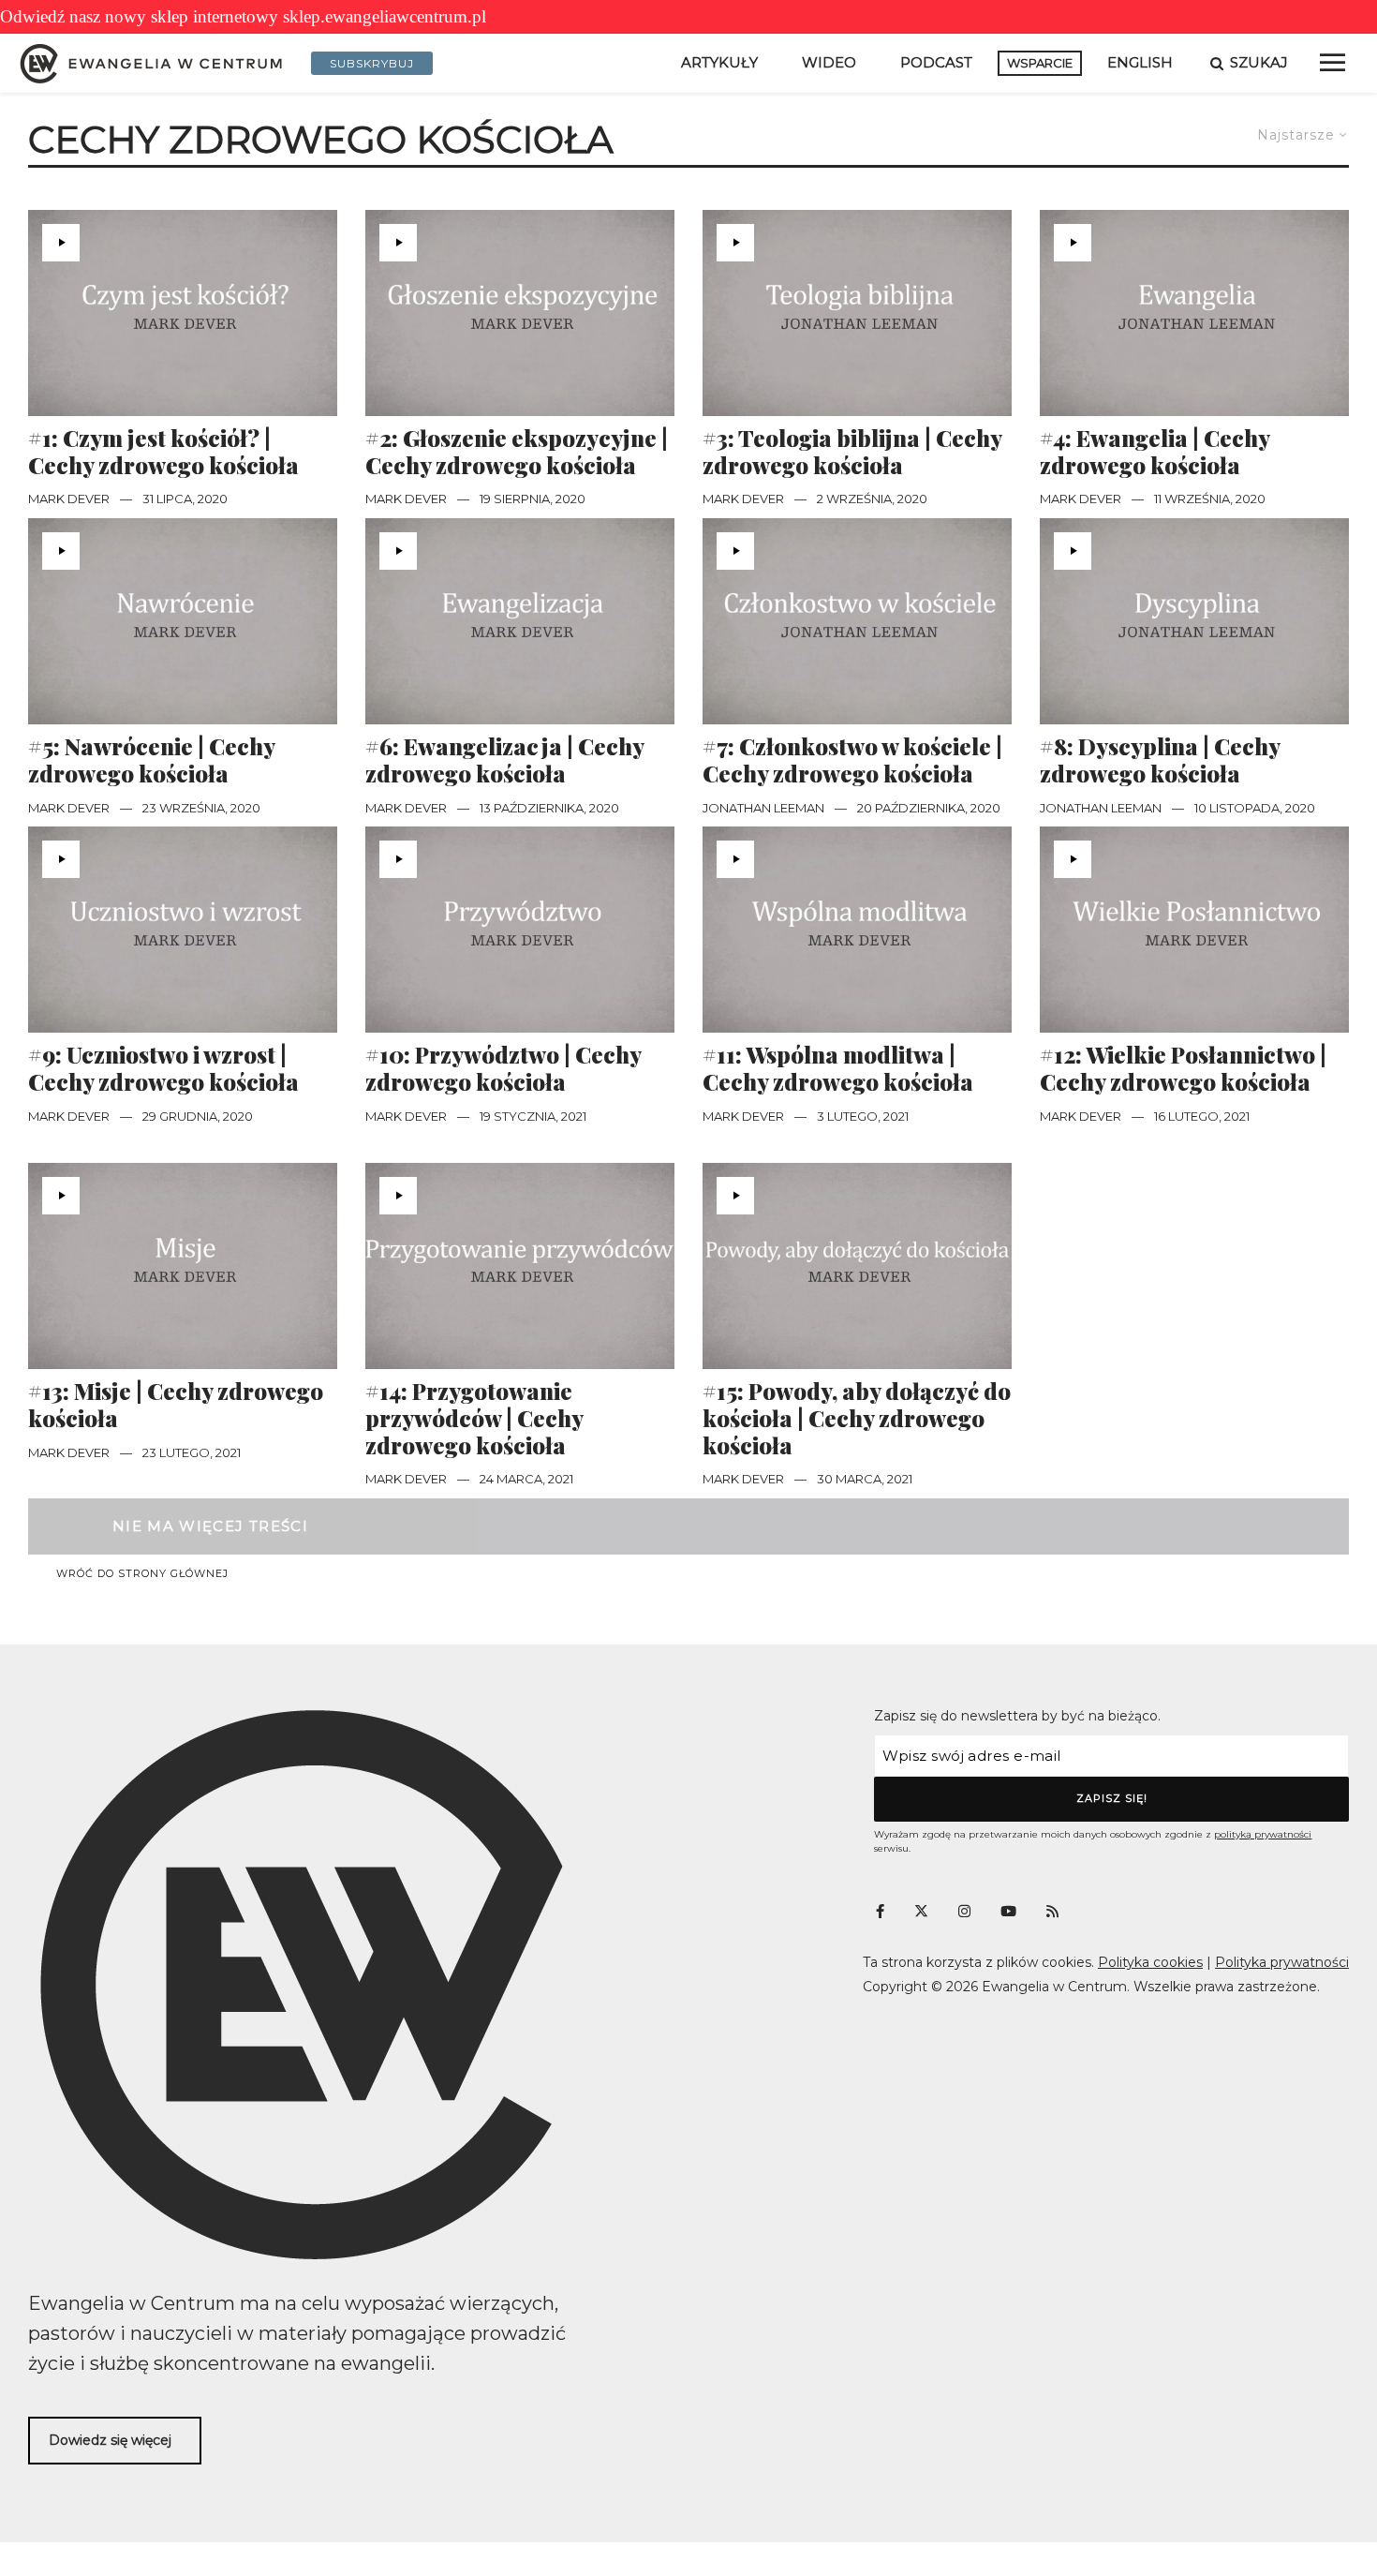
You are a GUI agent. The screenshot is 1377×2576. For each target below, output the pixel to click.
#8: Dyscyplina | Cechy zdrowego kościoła (1160, 760)
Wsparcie (1040, 63)
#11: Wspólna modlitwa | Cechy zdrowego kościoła (838, 1068)
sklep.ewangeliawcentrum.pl (385, 16)
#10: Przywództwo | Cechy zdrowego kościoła (503, 1068)
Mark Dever (69, 499)
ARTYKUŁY (719, 62)
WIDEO (829, 62)
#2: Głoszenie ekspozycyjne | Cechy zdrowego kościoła (517, 452)
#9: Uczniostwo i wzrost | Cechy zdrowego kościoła (163, 1068)
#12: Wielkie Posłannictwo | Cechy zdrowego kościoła (1183, 1068)
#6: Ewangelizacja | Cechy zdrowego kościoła (504, 760)
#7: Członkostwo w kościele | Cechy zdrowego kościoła (852, 760)
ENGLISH (1140, 62)
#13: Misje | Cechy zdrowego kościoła (176, 1405)
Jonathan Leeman (763, 808)
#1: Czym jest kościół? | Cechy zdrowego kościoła (163, 452)
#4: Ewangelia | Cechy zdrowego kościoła (1155, 452)
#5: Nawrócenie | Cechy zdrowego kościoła (151, 760)
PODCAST (936, 62)
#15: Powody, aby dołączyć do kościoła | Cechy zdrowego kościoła (857, 1418)
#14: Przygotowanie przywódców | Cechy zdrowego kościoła (474, 1418)
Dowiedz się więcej (110, 2440)
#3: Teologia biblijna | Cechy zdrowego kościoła (852, 452)
